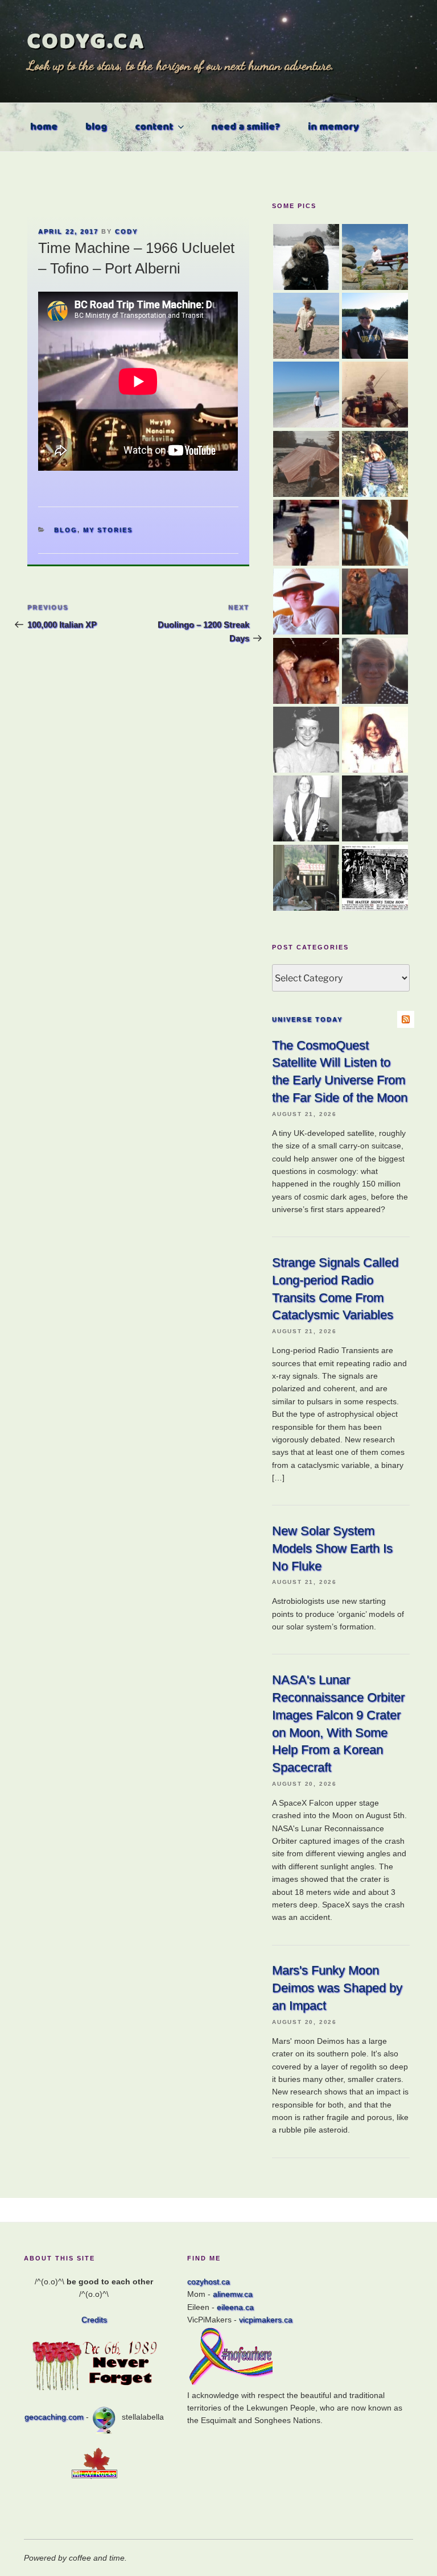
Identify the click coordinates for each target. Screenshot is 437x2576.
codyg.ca (86, 41)
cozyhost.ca (209, 2282)
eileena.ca (235, 2307)
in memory (333, 127)
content (154, 127)
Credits (94, 2320)
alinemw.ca (233, 2294)
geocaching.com (54, 2417)
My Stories (108, 530)
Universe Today (307, 1019)
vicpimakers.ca (266, 2320)
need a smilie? (246, 127)
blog (96, 127)
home (44, 127)
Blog (66, 530)
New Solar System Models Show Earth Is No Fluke (332, 1548)
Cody (126, 231)
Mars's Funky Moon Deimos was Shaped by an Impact (337, 1988)
